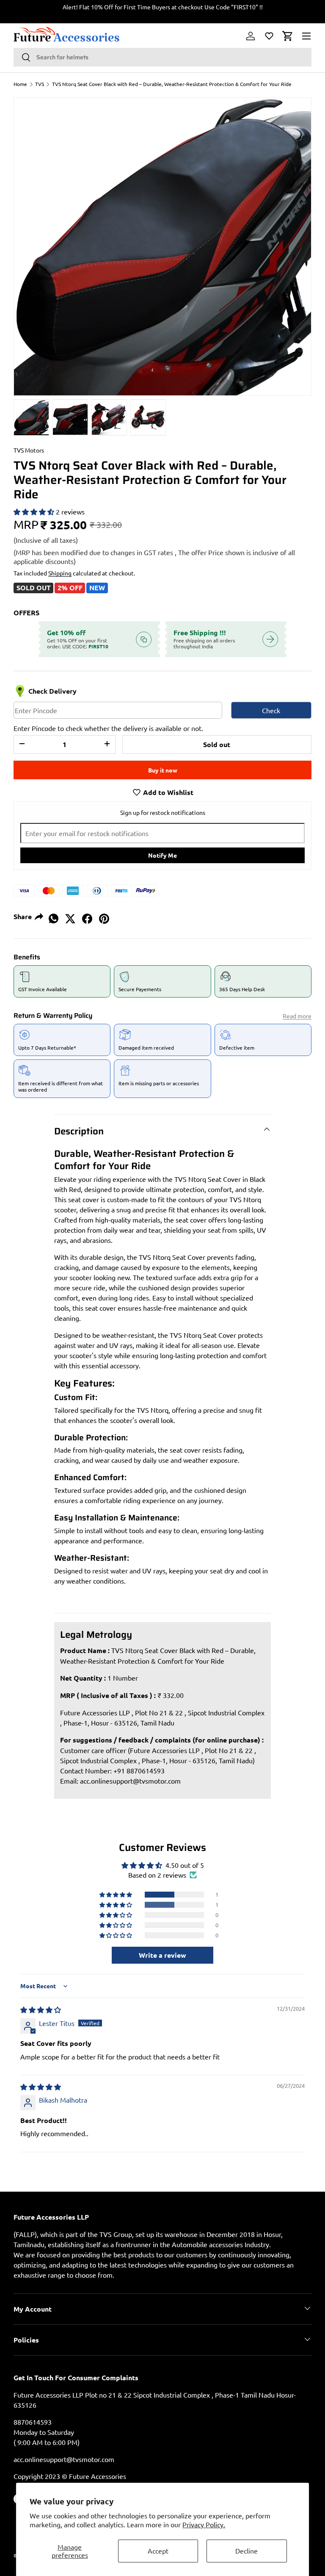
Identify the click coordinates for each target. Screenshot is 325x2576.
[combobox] (162, 57)
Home (20, 84)
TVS (40, 84)
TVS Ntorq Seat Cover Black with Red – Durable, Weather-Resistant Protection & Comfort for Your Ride (172, 84)
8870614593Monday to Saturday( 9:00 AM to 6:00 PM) (47, 2432)
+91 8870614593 (139, 1770)
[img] (41, 2009)
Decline (247, 2551)
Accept (158, 2551)
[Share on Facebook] (87, 916)
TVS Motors (29, 450)
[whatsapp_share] (53, 916)
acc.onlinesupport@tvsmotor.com (130, 1781)
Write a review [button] (162, 1955)
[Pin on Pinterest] (104, 916)
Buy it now (163, 770)
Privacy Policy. (204, 2524)
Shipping (60, 573)
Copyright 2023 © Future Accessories (70, 2476)
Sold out (217, 744)
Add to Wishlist (167, 792)
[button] (288, 36)
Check (271, 710)
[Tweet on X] (70, 916)
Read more (297, 1016)
